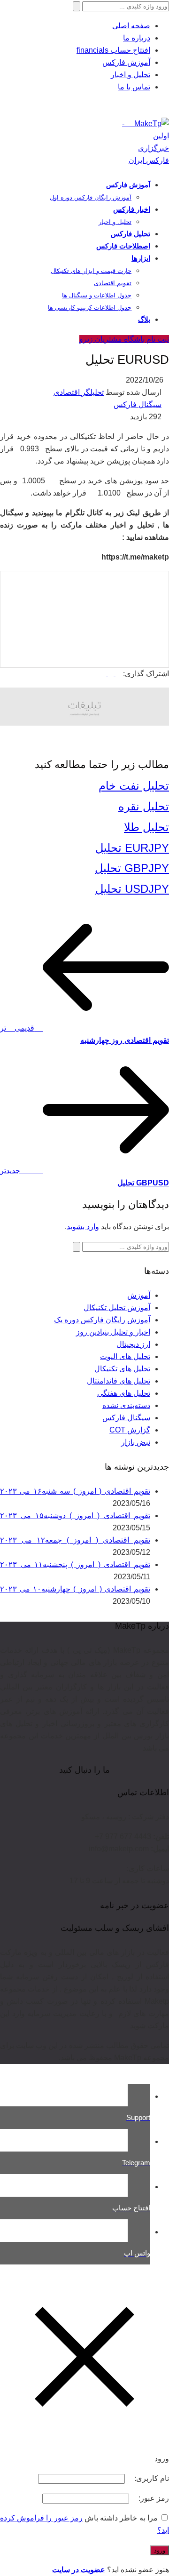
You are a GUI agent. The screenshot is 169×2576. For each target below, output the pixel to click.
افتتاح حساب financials (113, 50)
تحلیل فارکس (131, 234)
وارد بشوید (83, 1227)
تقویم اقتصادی (113, 283)
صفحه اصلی (131, 26)
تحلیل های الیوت (125, 1356)
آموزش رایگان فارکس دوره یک (102, 1320)
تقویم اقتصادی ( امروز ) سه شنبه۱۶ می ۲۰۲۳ (75, 1491)
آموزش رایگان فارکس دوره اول (91, 197)
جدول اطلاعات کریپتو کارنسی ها (90, 308)
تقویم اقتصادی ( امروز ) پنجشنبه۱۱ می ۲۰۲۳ (75, 1564)
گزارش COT (130, 1430)
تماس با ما (134, 87)
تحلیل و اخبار (131, 75)
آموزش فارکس (126, 62)
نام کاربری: (151, 2478)
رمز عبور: (153, 2498)
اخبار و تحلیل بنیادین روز (113, 1332)
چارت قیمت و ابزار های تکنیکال (91, 271)
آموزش (139, 1295)
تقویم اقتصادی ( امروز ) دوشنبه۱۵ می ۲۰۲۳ (75, 1516)
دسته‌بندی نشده (126, 1405)
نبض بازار (136, 1442)
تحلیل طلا (146, 827)
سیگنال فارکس (138, 404)
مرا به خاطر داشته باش (121, 2518)
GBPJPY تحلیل (132, 868)
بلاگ (144, 319)
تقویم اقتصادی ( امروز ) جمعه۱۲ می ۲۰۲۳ (75, 1540)
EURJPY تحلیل (132, 848)
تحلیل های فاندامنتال (119, 1381)
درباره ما (137, 38)
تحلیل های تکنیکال (122, 1369)
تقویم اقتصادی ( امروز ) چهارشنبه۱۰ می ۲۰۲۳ (75, 1589)
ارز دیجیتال (133, 1344)
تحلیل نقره (144, 806)
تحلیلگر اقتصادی (79, 392)
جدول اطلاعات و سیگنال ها (97, 295)
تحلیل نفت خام (134, 786)
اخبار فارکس (132, 209)
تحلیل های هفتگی (124, 1393)
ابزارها (141, 258)
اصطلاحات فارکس (123, 246)
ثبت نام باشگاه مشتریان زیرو (124, 339)
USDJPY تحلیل (132, 889)
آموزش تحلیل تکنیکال (117, 1308)
